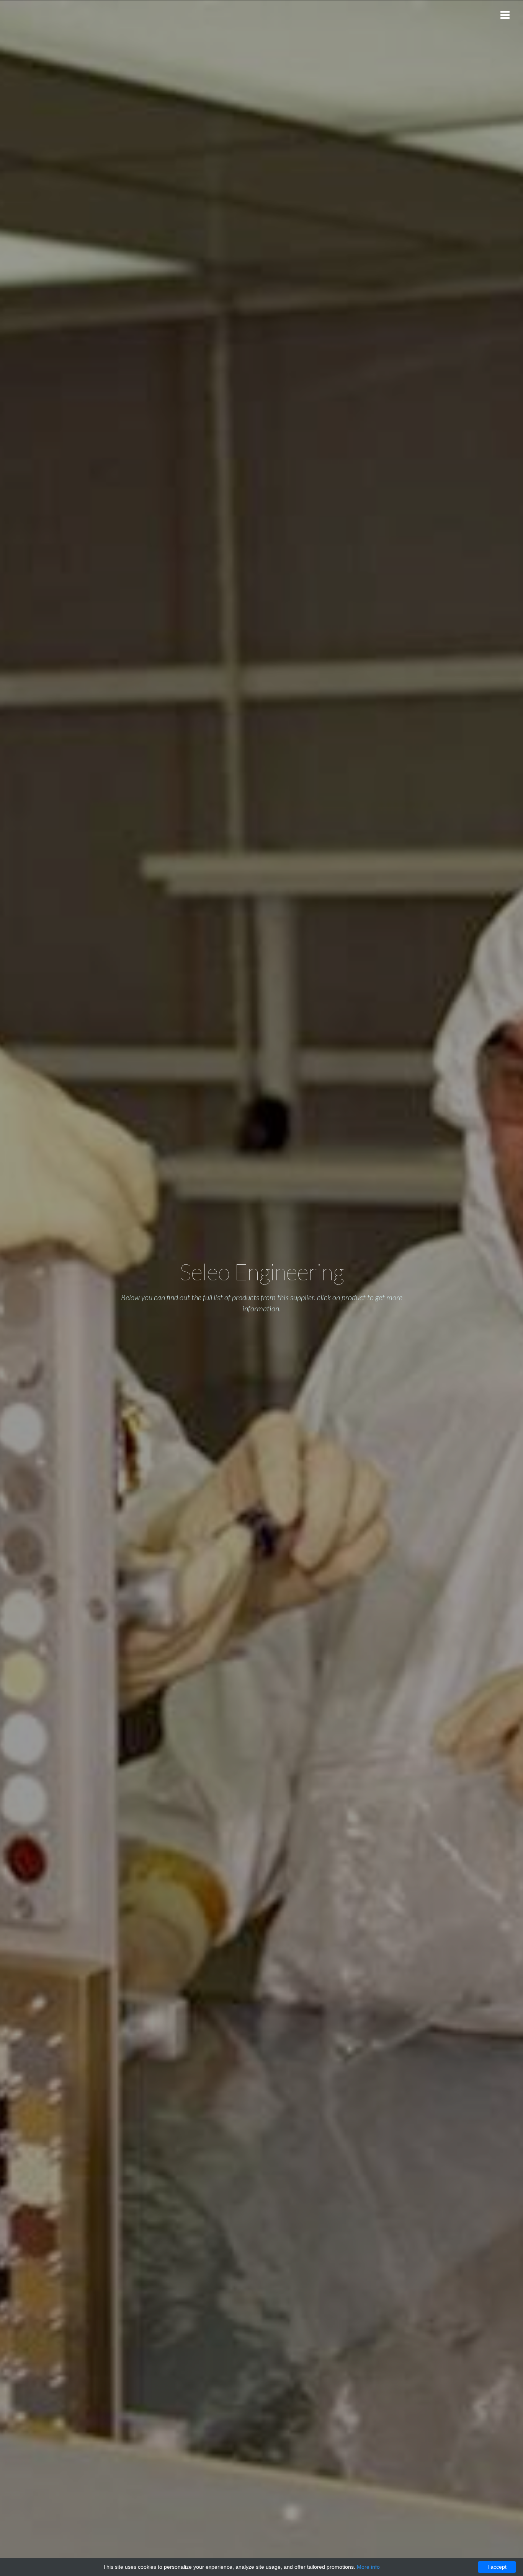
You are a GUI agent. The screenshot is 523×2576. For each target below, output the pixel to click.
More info (368, 2567)
